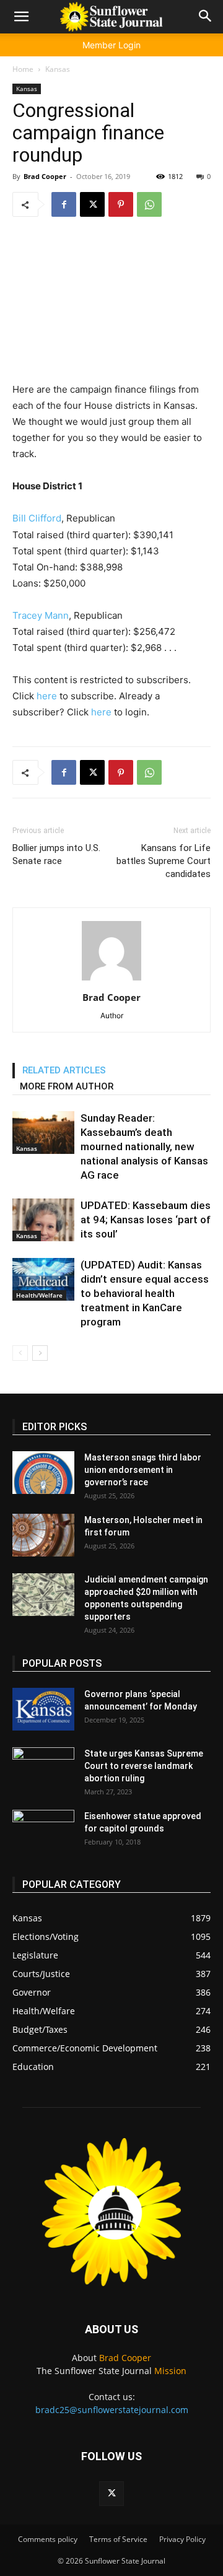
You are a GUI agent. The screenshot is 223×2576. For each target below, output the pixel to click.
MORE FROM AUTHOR (67, 1086)
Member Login (111, 45)
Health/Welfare (39, 1295)
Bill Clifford (37, 518)
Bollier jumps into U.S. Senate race (56, 854)
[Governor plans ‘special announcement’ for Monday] (43, 1709)
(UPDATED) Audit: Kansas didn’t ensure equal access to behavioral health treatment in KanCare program (145, 1293)
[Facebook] (64, 204)
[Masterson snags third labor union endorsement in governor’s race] (43, 1473)
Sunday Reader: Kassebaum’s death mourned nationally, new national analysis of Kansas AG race (144, 1146)
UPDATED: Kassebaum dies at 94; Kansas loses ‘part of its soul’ (146, 1220)
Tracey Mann (41, 615)
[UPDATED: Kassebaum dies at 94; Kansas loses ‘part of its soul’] (43, 1220)
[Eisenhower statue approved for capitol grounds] (43, 1832)
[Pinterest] (121, 204)
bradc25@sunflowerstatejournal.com (112, 2410)
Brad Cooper (45, 176)
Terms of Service (118, 2539)
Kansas (58, 69)
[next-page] (40, 1353)
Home (23, 69)
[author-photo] (111, 980)
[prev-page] (20, 1353)
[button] (21, 17)
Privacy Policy (182, 2539)
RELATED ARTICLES (64, 1070)
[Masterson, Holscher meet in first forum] (43, 1535)
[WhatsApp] (149, 204)
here (47, 696)
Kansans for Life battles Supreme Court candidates (164, 861)
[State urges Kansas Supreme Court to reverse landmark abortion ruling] (43, 1769)
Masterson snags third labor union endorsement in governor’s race (143, 1470)
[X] (92, 204)
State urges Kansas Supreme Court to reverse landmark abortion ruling (144, 1766)
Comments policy (48, 2539)
